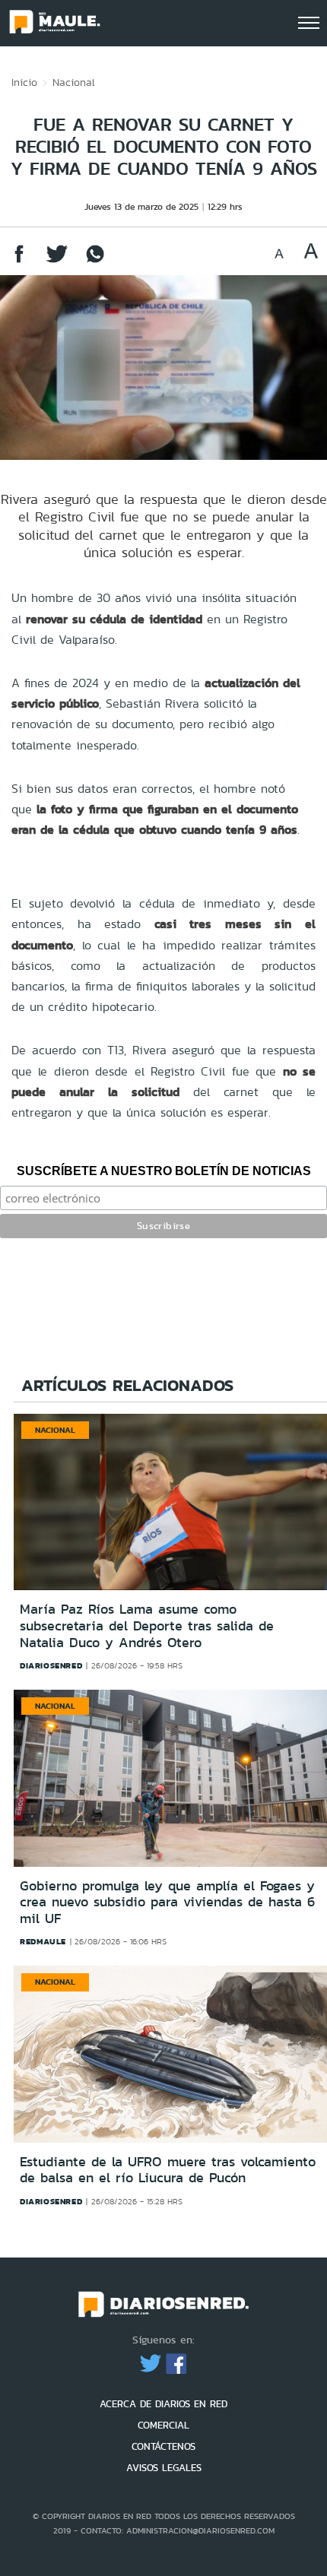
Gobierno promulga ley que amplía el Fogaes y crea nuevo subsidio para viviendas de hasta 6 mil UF (167, 1902)
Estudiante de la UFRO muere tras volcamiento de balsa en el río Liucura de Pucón (168, 2170)
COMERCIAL (163, 2425)
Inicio (24, 82)
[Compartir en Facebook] (19, 261)
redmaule (43, 1941)
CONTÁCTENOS (163, 2446)
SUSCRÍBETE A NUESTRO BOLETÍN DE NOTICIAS (164, 1171)
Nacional (74, 82)
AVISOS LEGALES (164, 2468)
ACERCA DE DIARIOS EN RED (163, 2404)
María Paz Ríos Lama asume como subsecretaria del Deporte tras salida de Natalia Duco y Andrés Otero (147, 1625)
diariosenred (51, 1665)
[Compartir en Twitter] (57, 261)
